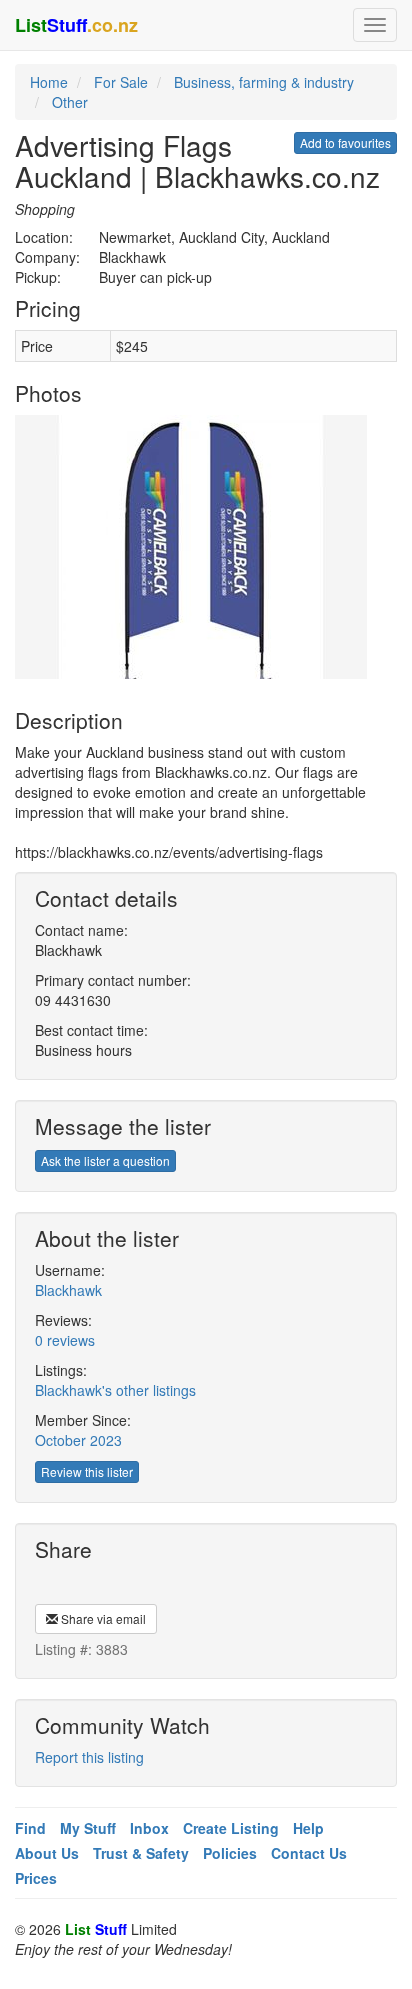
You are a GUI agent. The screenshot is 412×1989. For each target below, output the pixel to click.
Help (308, 1828)
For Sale (121, 82)
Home (49, 82)
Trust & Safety (141, 1853)
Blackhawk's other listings (115, 1390)
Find (30, 1828)
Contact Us (309, 1853)
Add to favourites (345, 142)
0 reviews (65, 1340)
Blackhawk (68, 1290)
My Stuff (88, 1828)
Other (70, 102)
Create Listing (231, 1828)
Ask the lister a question (105, 1160)
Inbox (149, 1828)
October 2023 (78, 1440)
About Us (47, 1853)
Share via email (102, 1618)
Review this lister (87, 1471)
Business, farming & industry (264, 82)
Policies (230, 1853)
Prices (36, 1878)
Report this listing (89, 1757)
